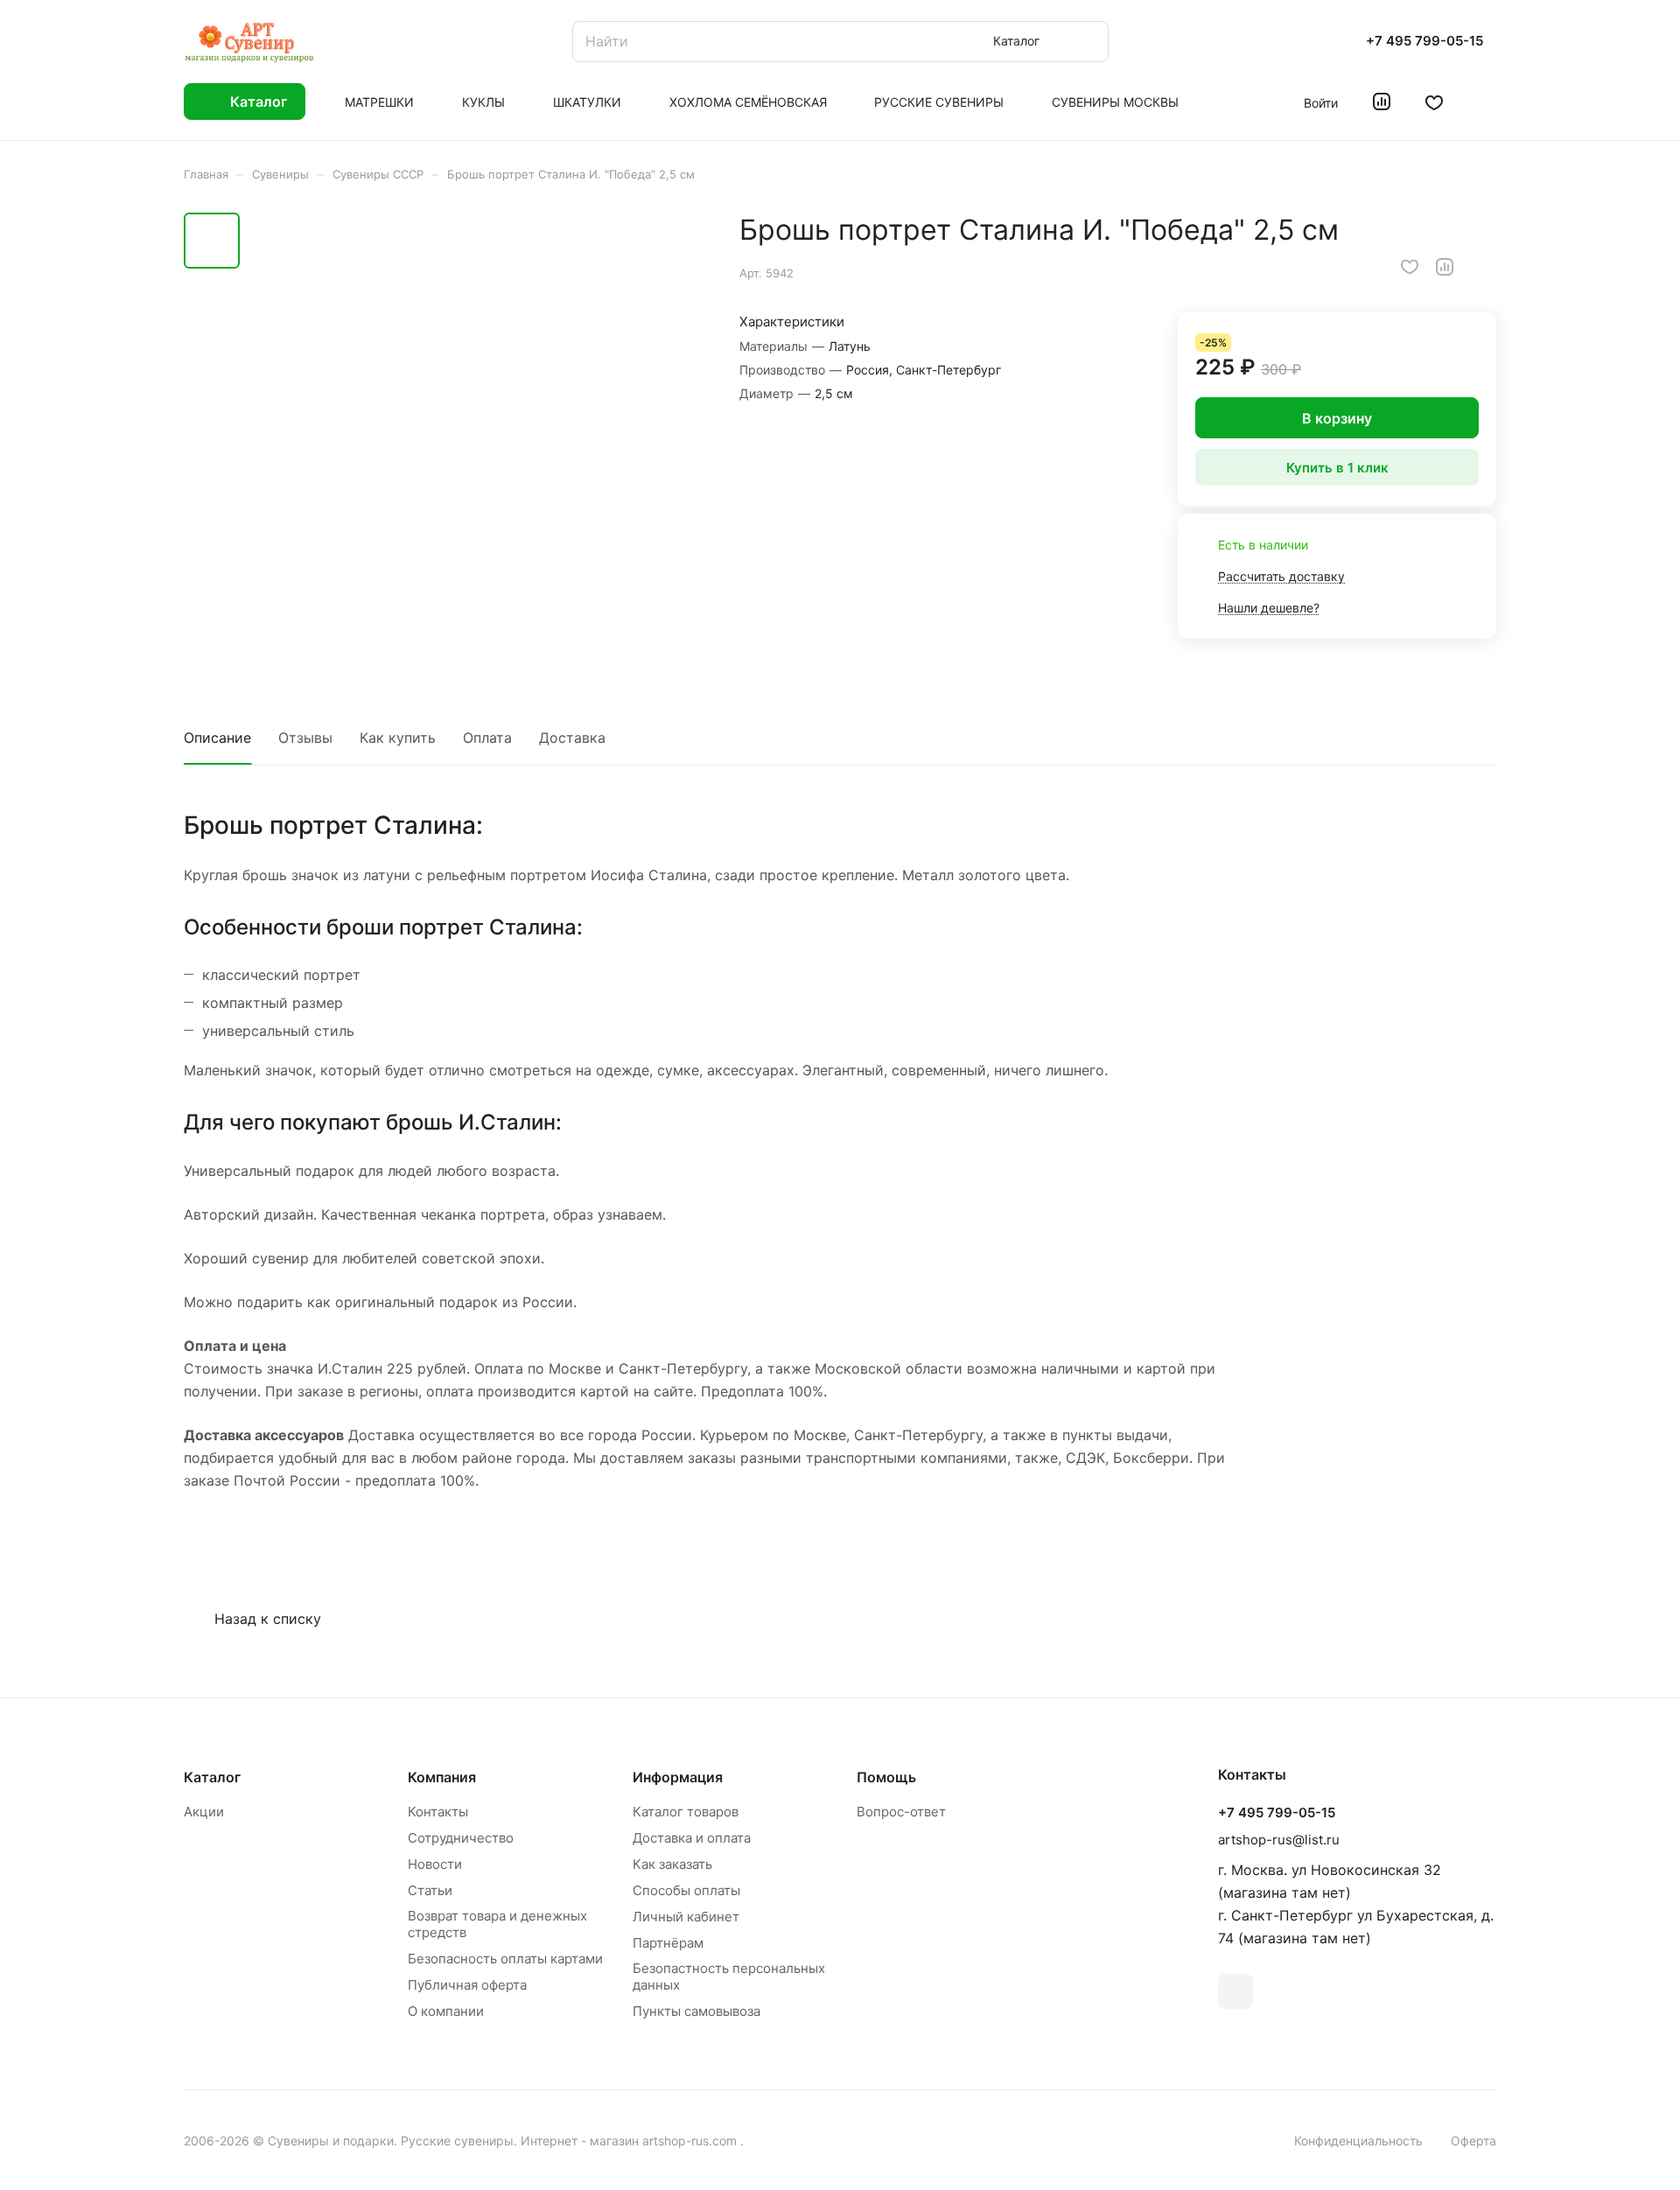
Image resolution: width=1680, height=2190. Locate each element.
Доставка (572, 738)
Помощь (886, 1777)
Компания (442, 1777)
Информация (678, 1777)
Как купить (398, 738)
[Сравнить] (1445, 267)
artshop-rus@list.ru (1279, 1840)
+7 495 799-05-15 (1424, 41)
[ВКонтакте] (1235, 1991)
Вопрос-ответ (901, 1812)
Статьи (430, 1890)
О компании (446, 2011)
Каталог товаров (686, 1812)
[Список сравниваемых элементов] (1382, 101)
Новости (435, 1864)
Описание (217, 738)
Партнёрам (668, 1943)
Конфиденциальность (1358, 2141)
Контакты (438, 1812)
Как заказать (672, 1864)
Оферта (1473, 2141)
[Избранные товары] (1434, 101)
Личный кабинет (686, 1917)
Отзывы (305, 738)
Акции (204, 1812)
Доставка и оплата (692, 1838)
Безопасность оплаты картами (505, 1959)
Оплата (487, 738)
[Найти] (1087, 42)
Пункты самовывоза (696, 2011)
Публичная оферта (467, 1985)
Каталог (212, 1777)
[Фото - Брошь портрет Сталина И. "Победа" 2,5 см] (477, 439)
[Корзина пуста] (1487, 101)
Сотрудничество (461, 1838)
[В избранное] (1410, 267)
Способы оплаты (686, 1890)
